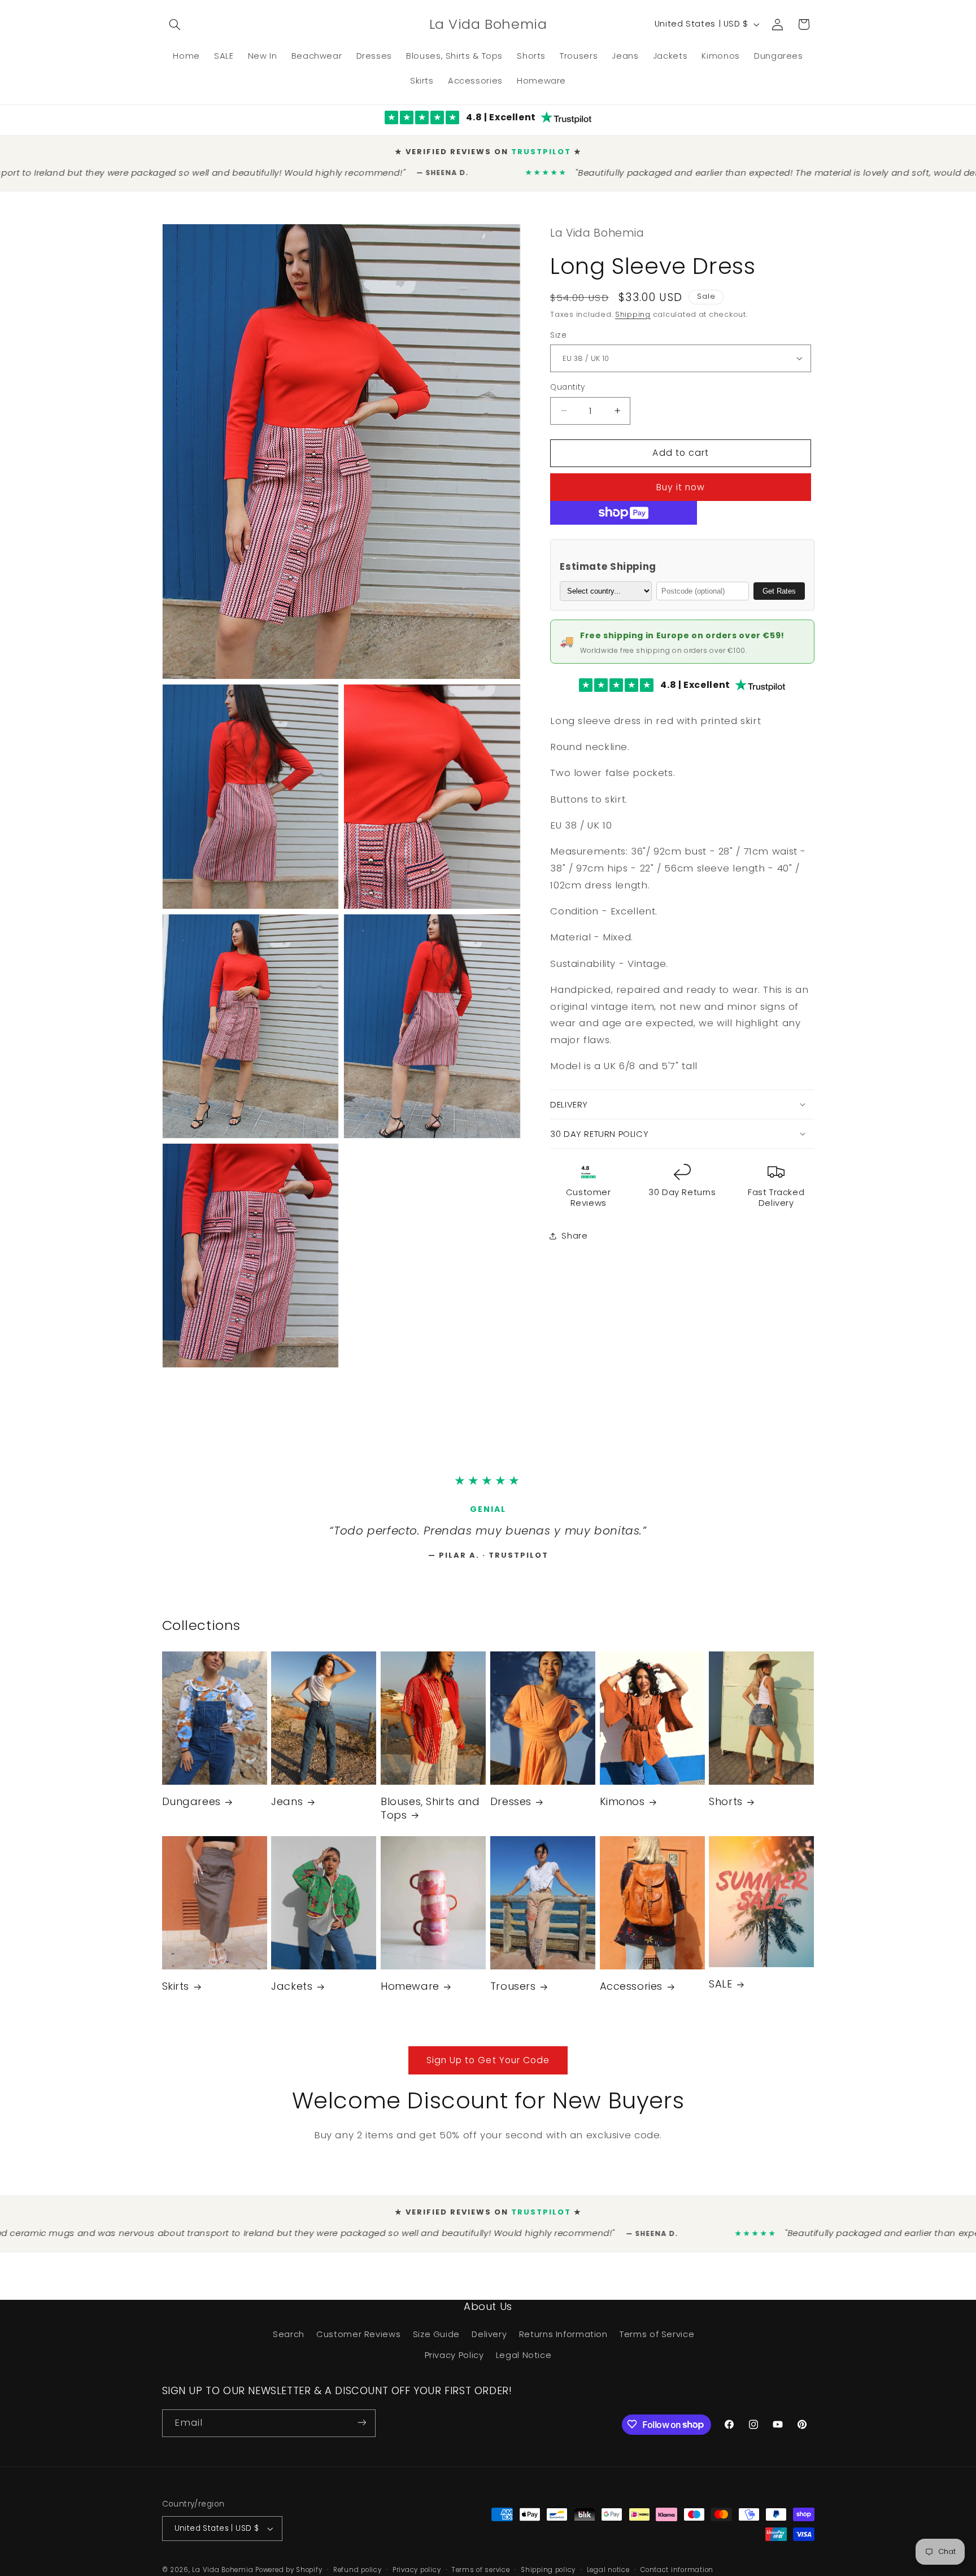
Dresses (511, 1806)
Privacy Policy (454, 2360)
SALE (720, 1989)
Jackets (292, 1991)
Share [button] (574, 1226)
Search (289, 2339)
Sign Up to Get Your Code (488, 2065)
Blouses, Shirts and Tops (430, 1813)
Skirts (176, 1991)
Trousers (513, 1991)
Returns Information (563, 2339)
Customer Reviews (358, 2339)
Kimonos (622, 1806)
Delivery (489, 2339)
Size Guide (436, 2339)
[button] (175, 24)
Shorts (726, 1806)
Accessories (631, 1991)
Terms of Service (657, 2339)
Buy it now (681, 478)
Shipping (633, 305)
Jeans (287, 1806)
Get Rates (779, 581)
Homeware (410, 1991)
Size (558, 326)
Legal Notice (524, 2360)
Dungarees (191, 1806)
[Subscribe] (361, 2428)
